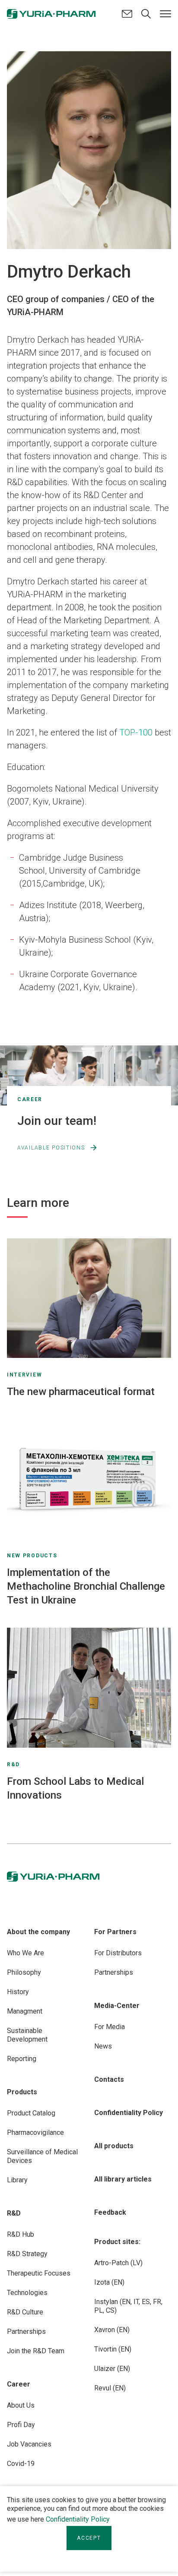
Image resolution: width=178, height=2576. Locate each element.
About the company (38, 1932)
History (18, 1992)
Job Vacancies (29, 2444)
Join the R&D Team (36, 2351)
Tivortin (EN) (113, 2349)
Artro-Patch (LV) (118, 2263)
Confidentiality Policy (78, 2519)
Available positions (51, 1148)
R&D (14, 2213)
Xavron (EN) (112, 2330)
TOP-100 (136, 732)
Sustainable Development (27, 2035)
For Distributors (118, 1953)
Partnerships (26, 2331)
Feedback (110, 2212)
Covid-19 (21, 2464)
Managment (25, 2011)
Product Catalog (31, 2113)
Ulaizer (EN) (112, 2369)
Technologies (27, 2293)
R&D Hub (21, 2234)
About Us (21, 2405)
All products (114, 2146)
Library (17, 2180)
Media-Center (117, 2006)
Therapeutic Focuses (39, 2273)
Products (22, 2092)
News (103, 2046)
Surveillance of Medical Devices (42, 2156)
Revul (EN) (110, 2388)
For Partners (115, 1932)
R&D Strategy (27, 2254)
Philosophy (24, 1972)
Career (19, 2384)
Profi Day (21, 2425)
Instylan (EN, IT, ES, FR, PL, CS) (128, 2306)
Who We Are (25, 1953)
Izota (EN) (109, 2282)
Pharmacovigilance (35, 2132)
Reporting (22, 2059)
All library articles (123, 2179)
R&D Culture (25, 2312)
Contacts (109, 2079)
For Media (110, 2027)
